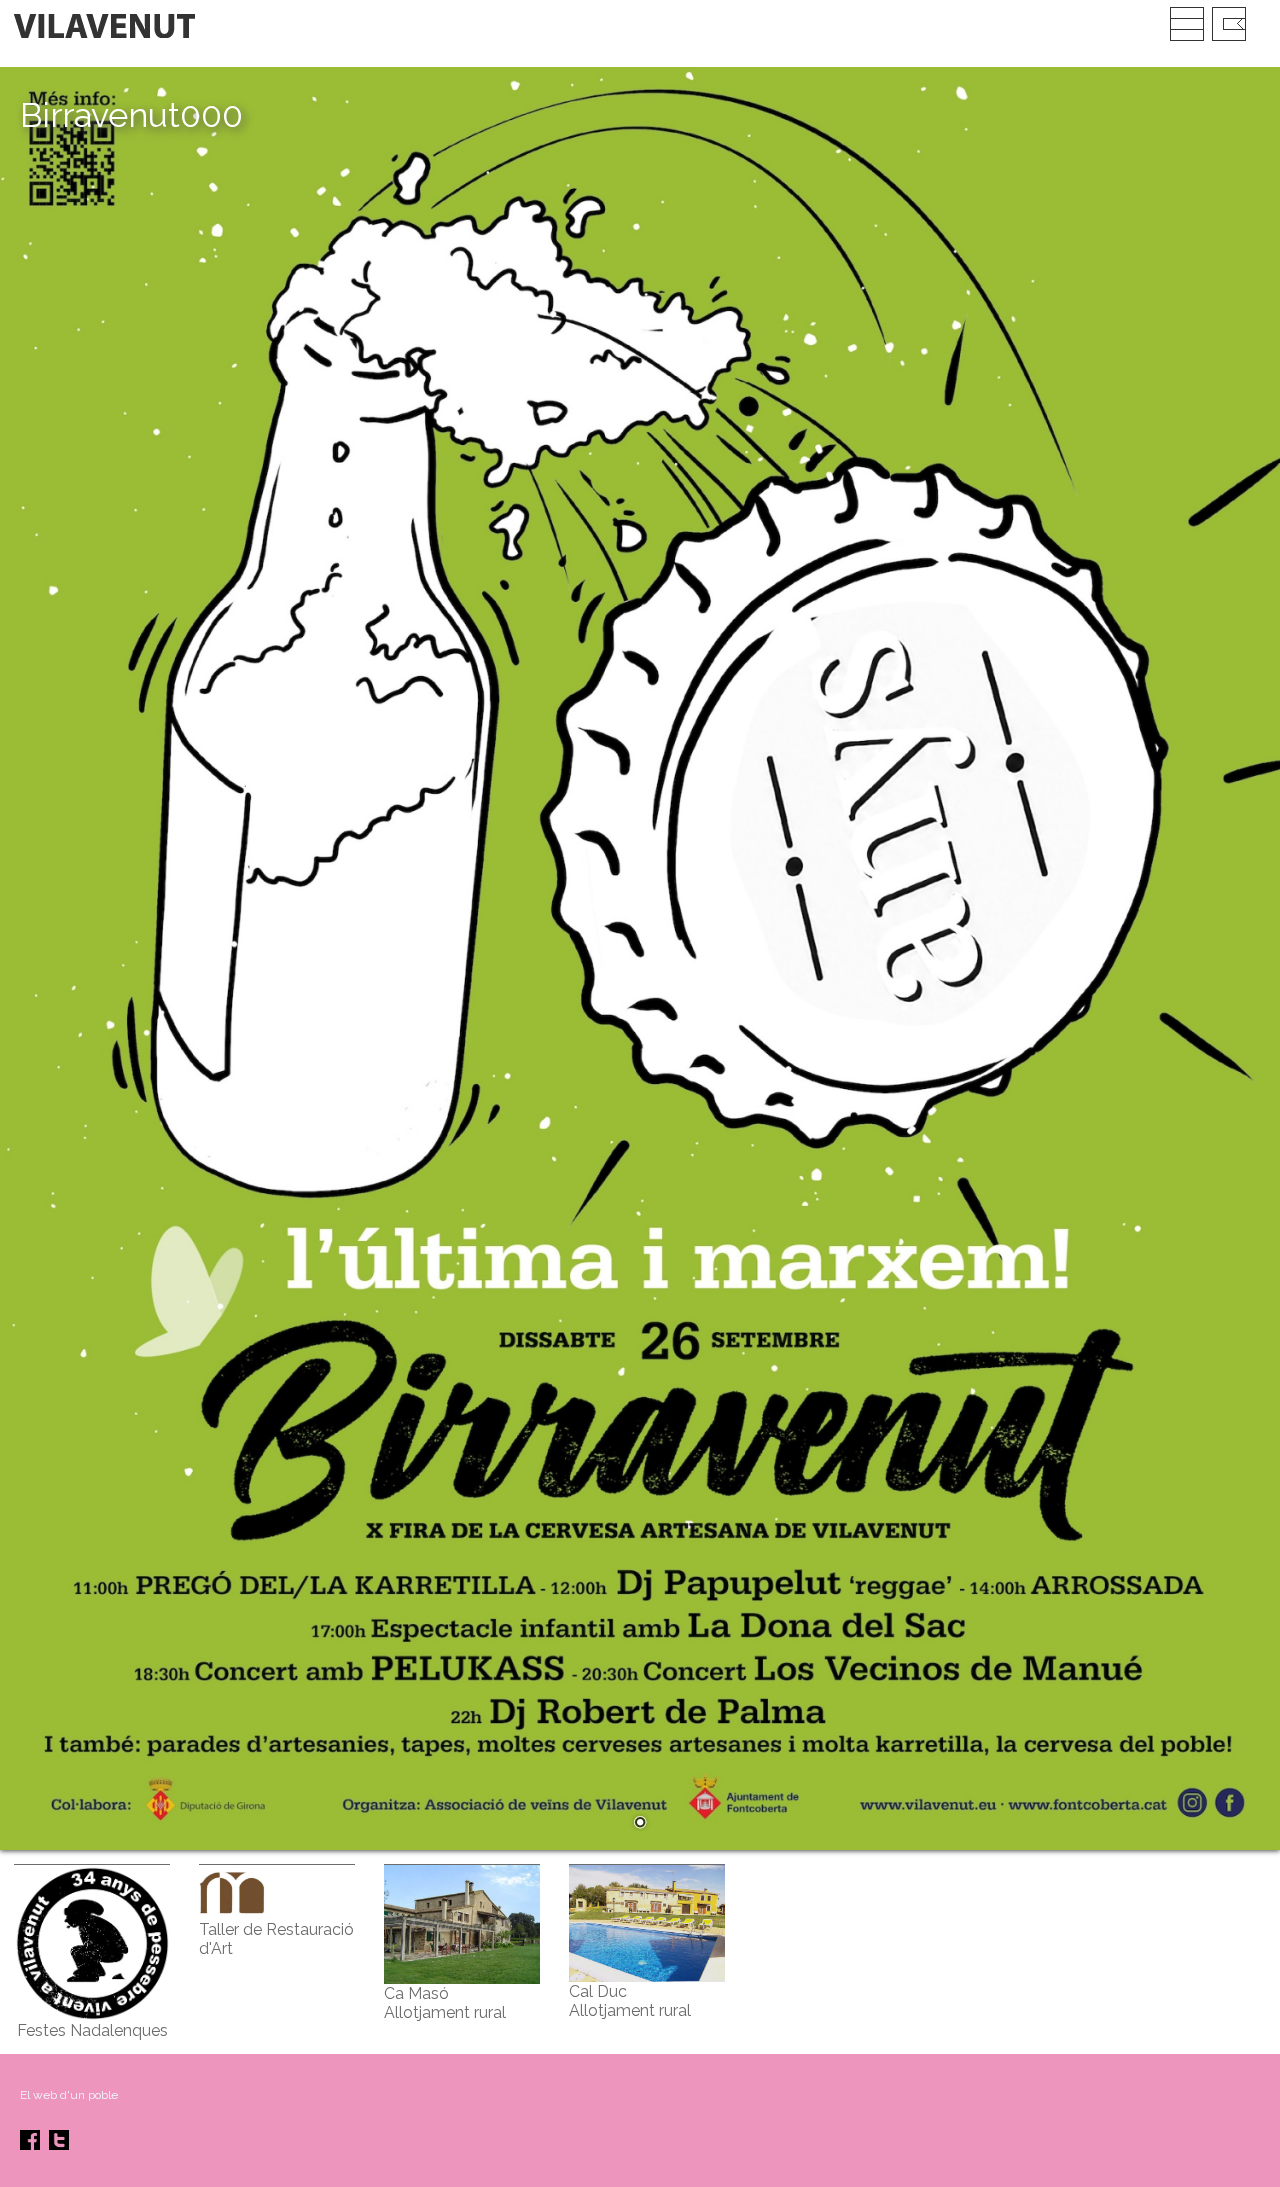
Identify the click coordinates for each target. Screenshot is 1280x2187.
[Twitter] (59, 2146)
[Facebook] (30, 2146)
